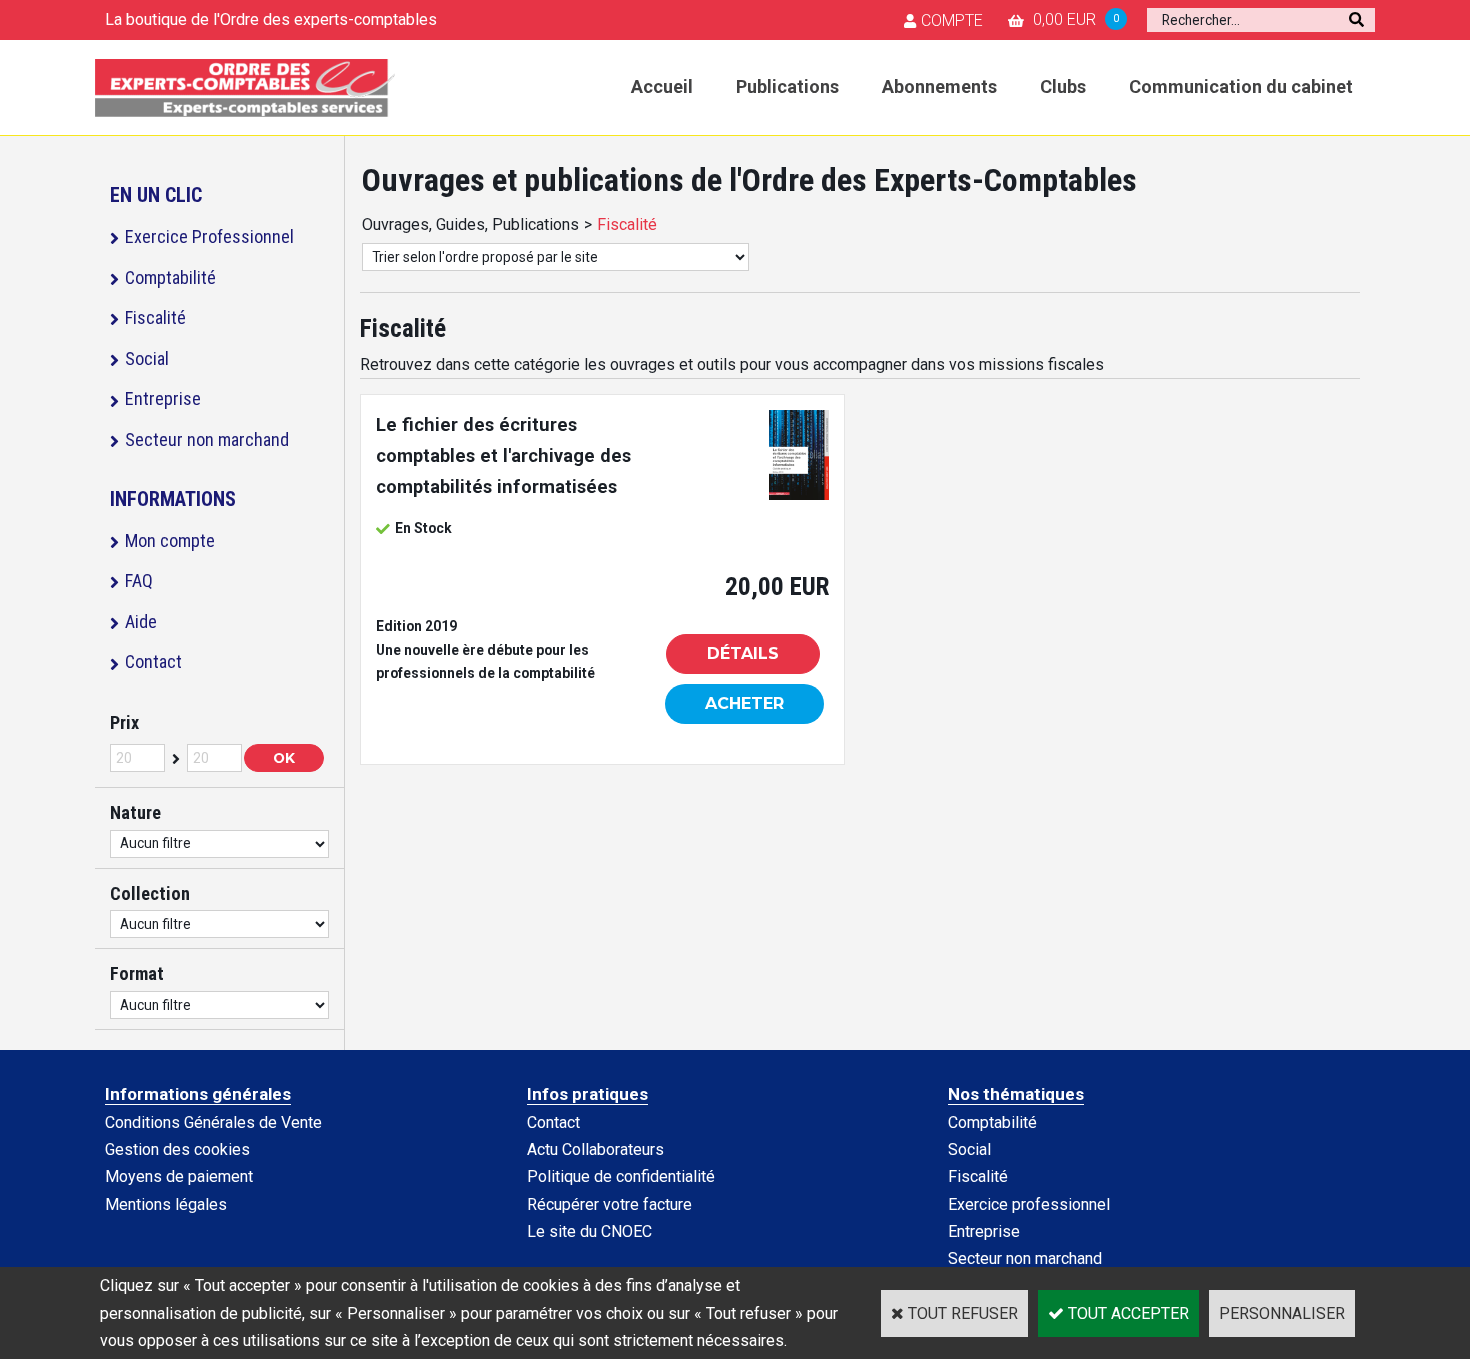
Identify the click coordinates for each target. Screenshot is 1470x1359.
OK (284, 758)
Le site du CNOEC (589, 1231)
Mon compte (170, 540)
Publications (787, 86)
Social (147, 358)
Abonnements (939, 86)
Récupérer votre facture (609, 1204)
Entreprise (163, 398)
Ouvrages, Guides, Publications (470, 224)
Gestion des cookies (177, 1149)
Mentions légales (166, 1204)
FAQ (139, 580)
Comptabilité (170, 277)
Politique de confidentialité (621, 1176)
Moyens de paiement (179, 1176)
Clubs (1063, 86)
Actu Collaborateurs (595, 1149)
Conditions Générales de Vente (213, 1122)
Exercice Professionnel (209, 236)
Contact (153, 661)
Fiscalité (155, 317)
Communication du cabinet (1241, 86)
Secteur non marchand (207, 439)
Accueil (662, 86)
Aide (141, 621)
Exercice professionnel (1029, 1204)
